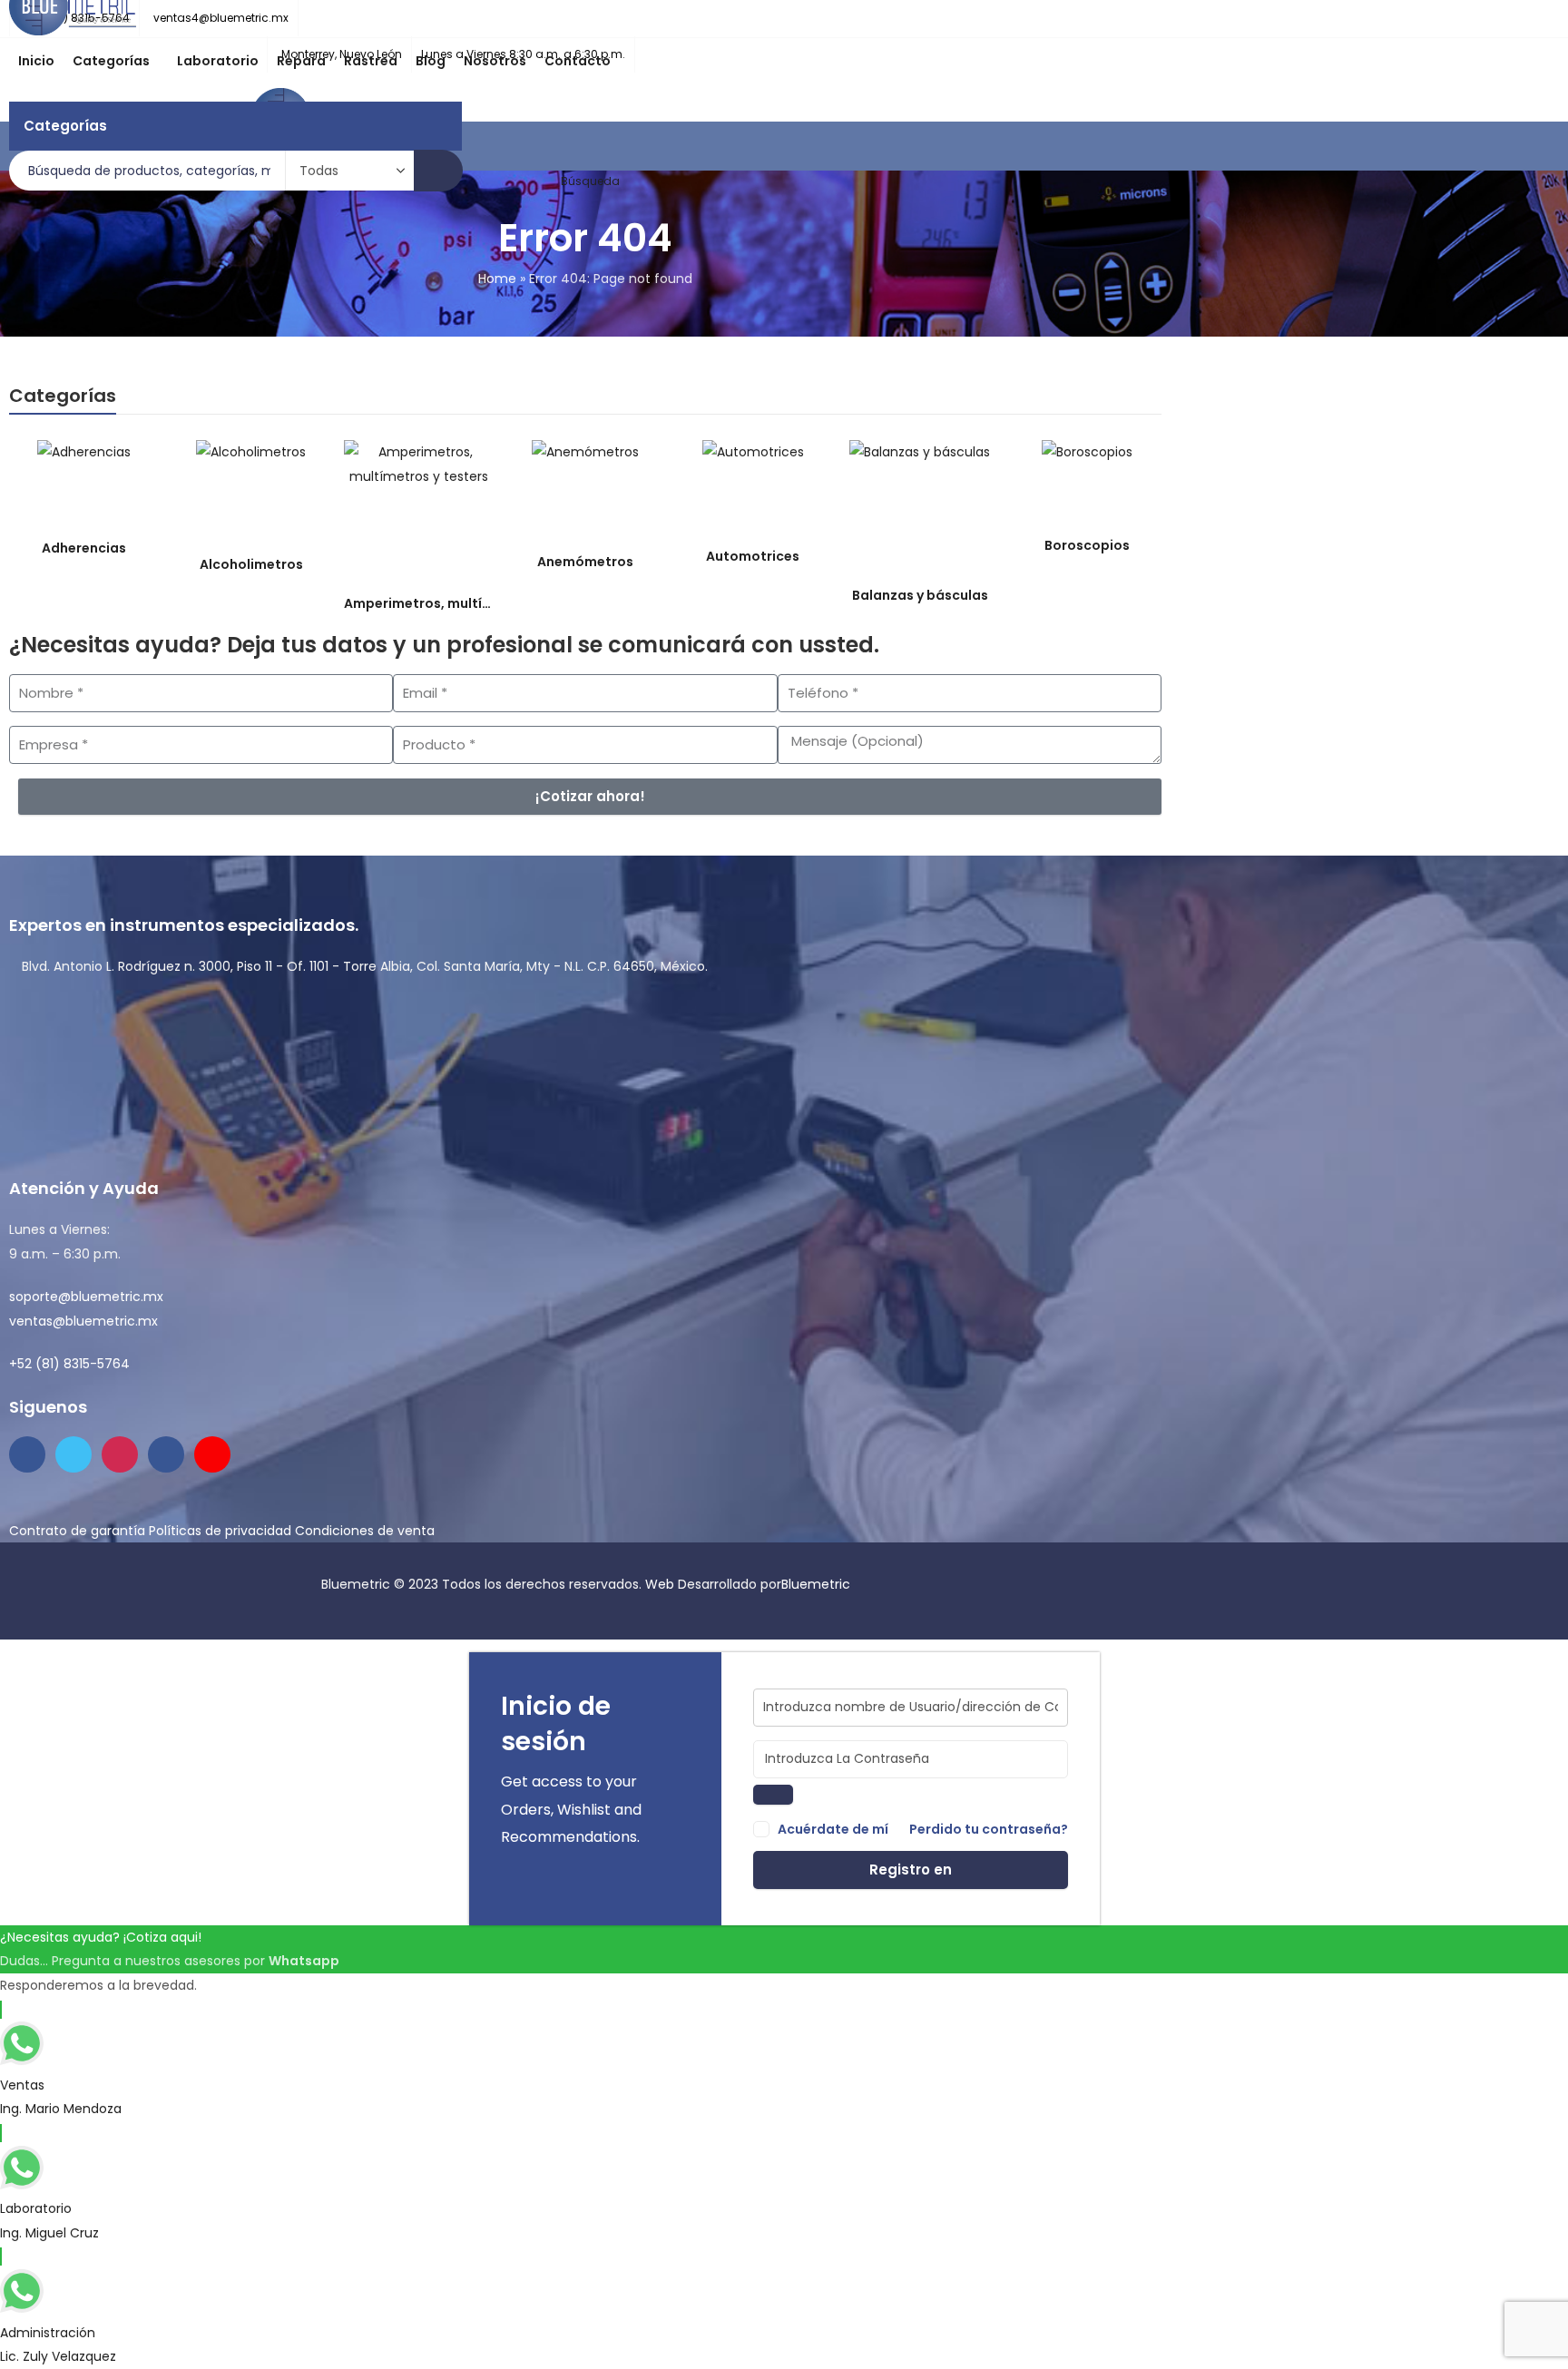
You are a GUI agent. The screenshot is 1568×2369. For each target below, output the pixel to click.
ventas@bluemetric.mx (83, 1321)
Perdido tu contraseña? (989, 1829)
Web (661, 1584)
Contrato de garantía (77, 1531)
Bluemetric (816, 1584)
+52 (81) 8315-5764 (69, 1364)
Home (497, 279)
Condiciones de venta (365, 1531)
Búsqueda (438, 171)
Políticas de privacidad (220, 1531)
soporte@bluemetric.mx (86, 1297)
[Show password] (773, 1795)
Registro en (911, 1870)
